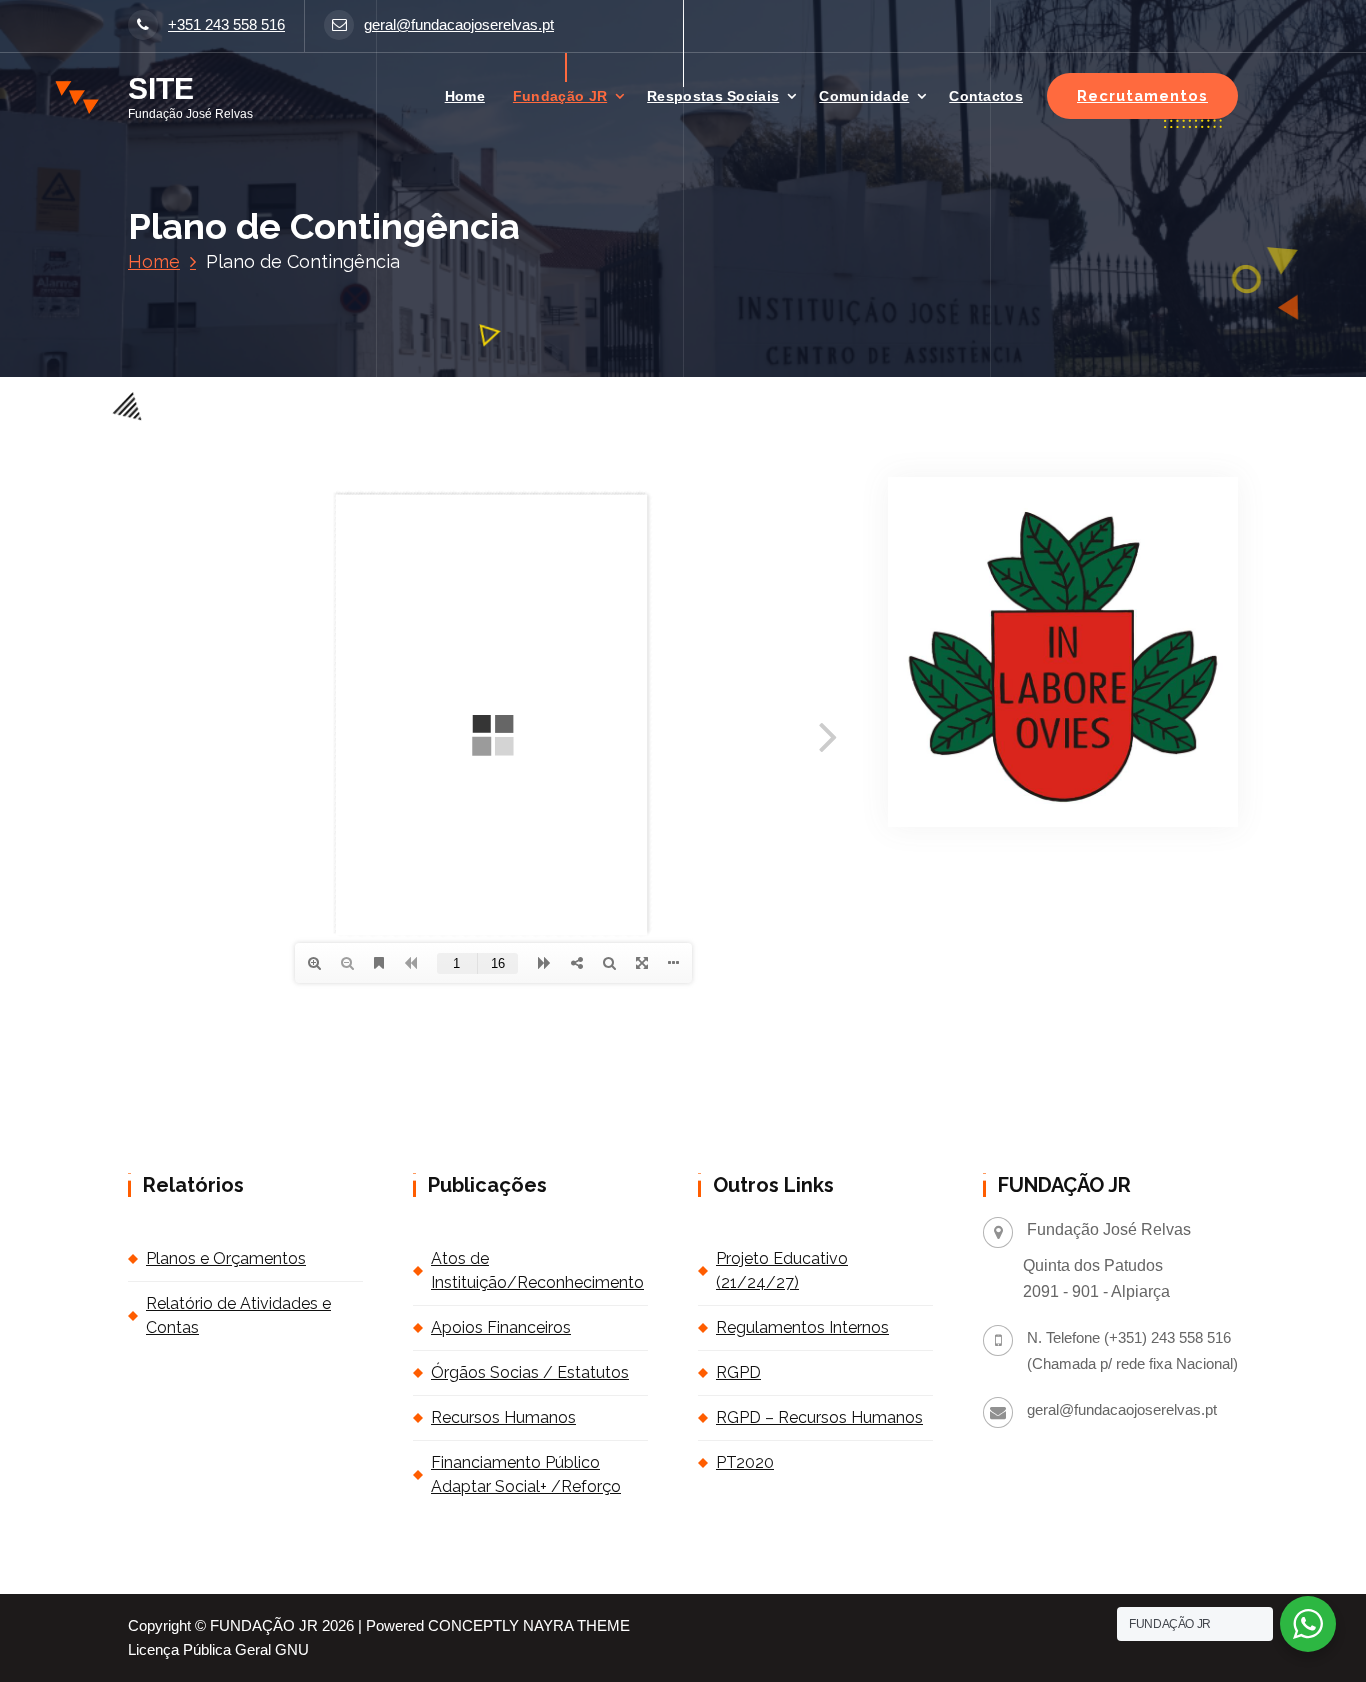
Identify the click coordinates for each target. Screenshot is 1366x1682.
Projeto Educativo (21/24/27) (782, 1270)
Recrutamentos (1142, 95)
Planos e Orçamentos (226, 1258)
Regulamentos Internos (802, 1327)
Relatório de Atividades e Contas (238, 1315)
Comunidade (864, 96)
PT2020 (745, 1462)
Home (465, 96)
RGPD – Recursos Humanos (819, 1417)
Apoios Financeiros (501, 1327)
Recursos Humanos (503, 1417)
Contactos (986, 96)
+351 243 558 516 (226, 25)
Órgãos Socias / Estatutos (530, 1372)
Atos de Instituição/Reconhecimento (537, 1270)
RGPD (738, 1372)
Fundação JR (560, 96)
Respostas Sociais (713, 96)
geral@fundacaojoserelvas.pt (459, 25)
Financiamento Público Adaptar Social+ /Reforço (526, 1474)
